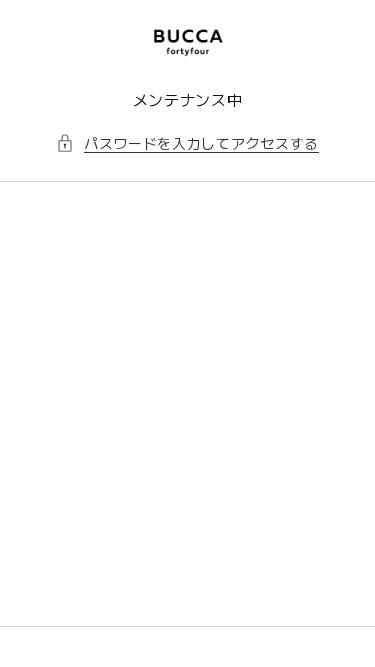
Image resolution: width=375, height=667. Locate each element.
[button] (187, 143)
